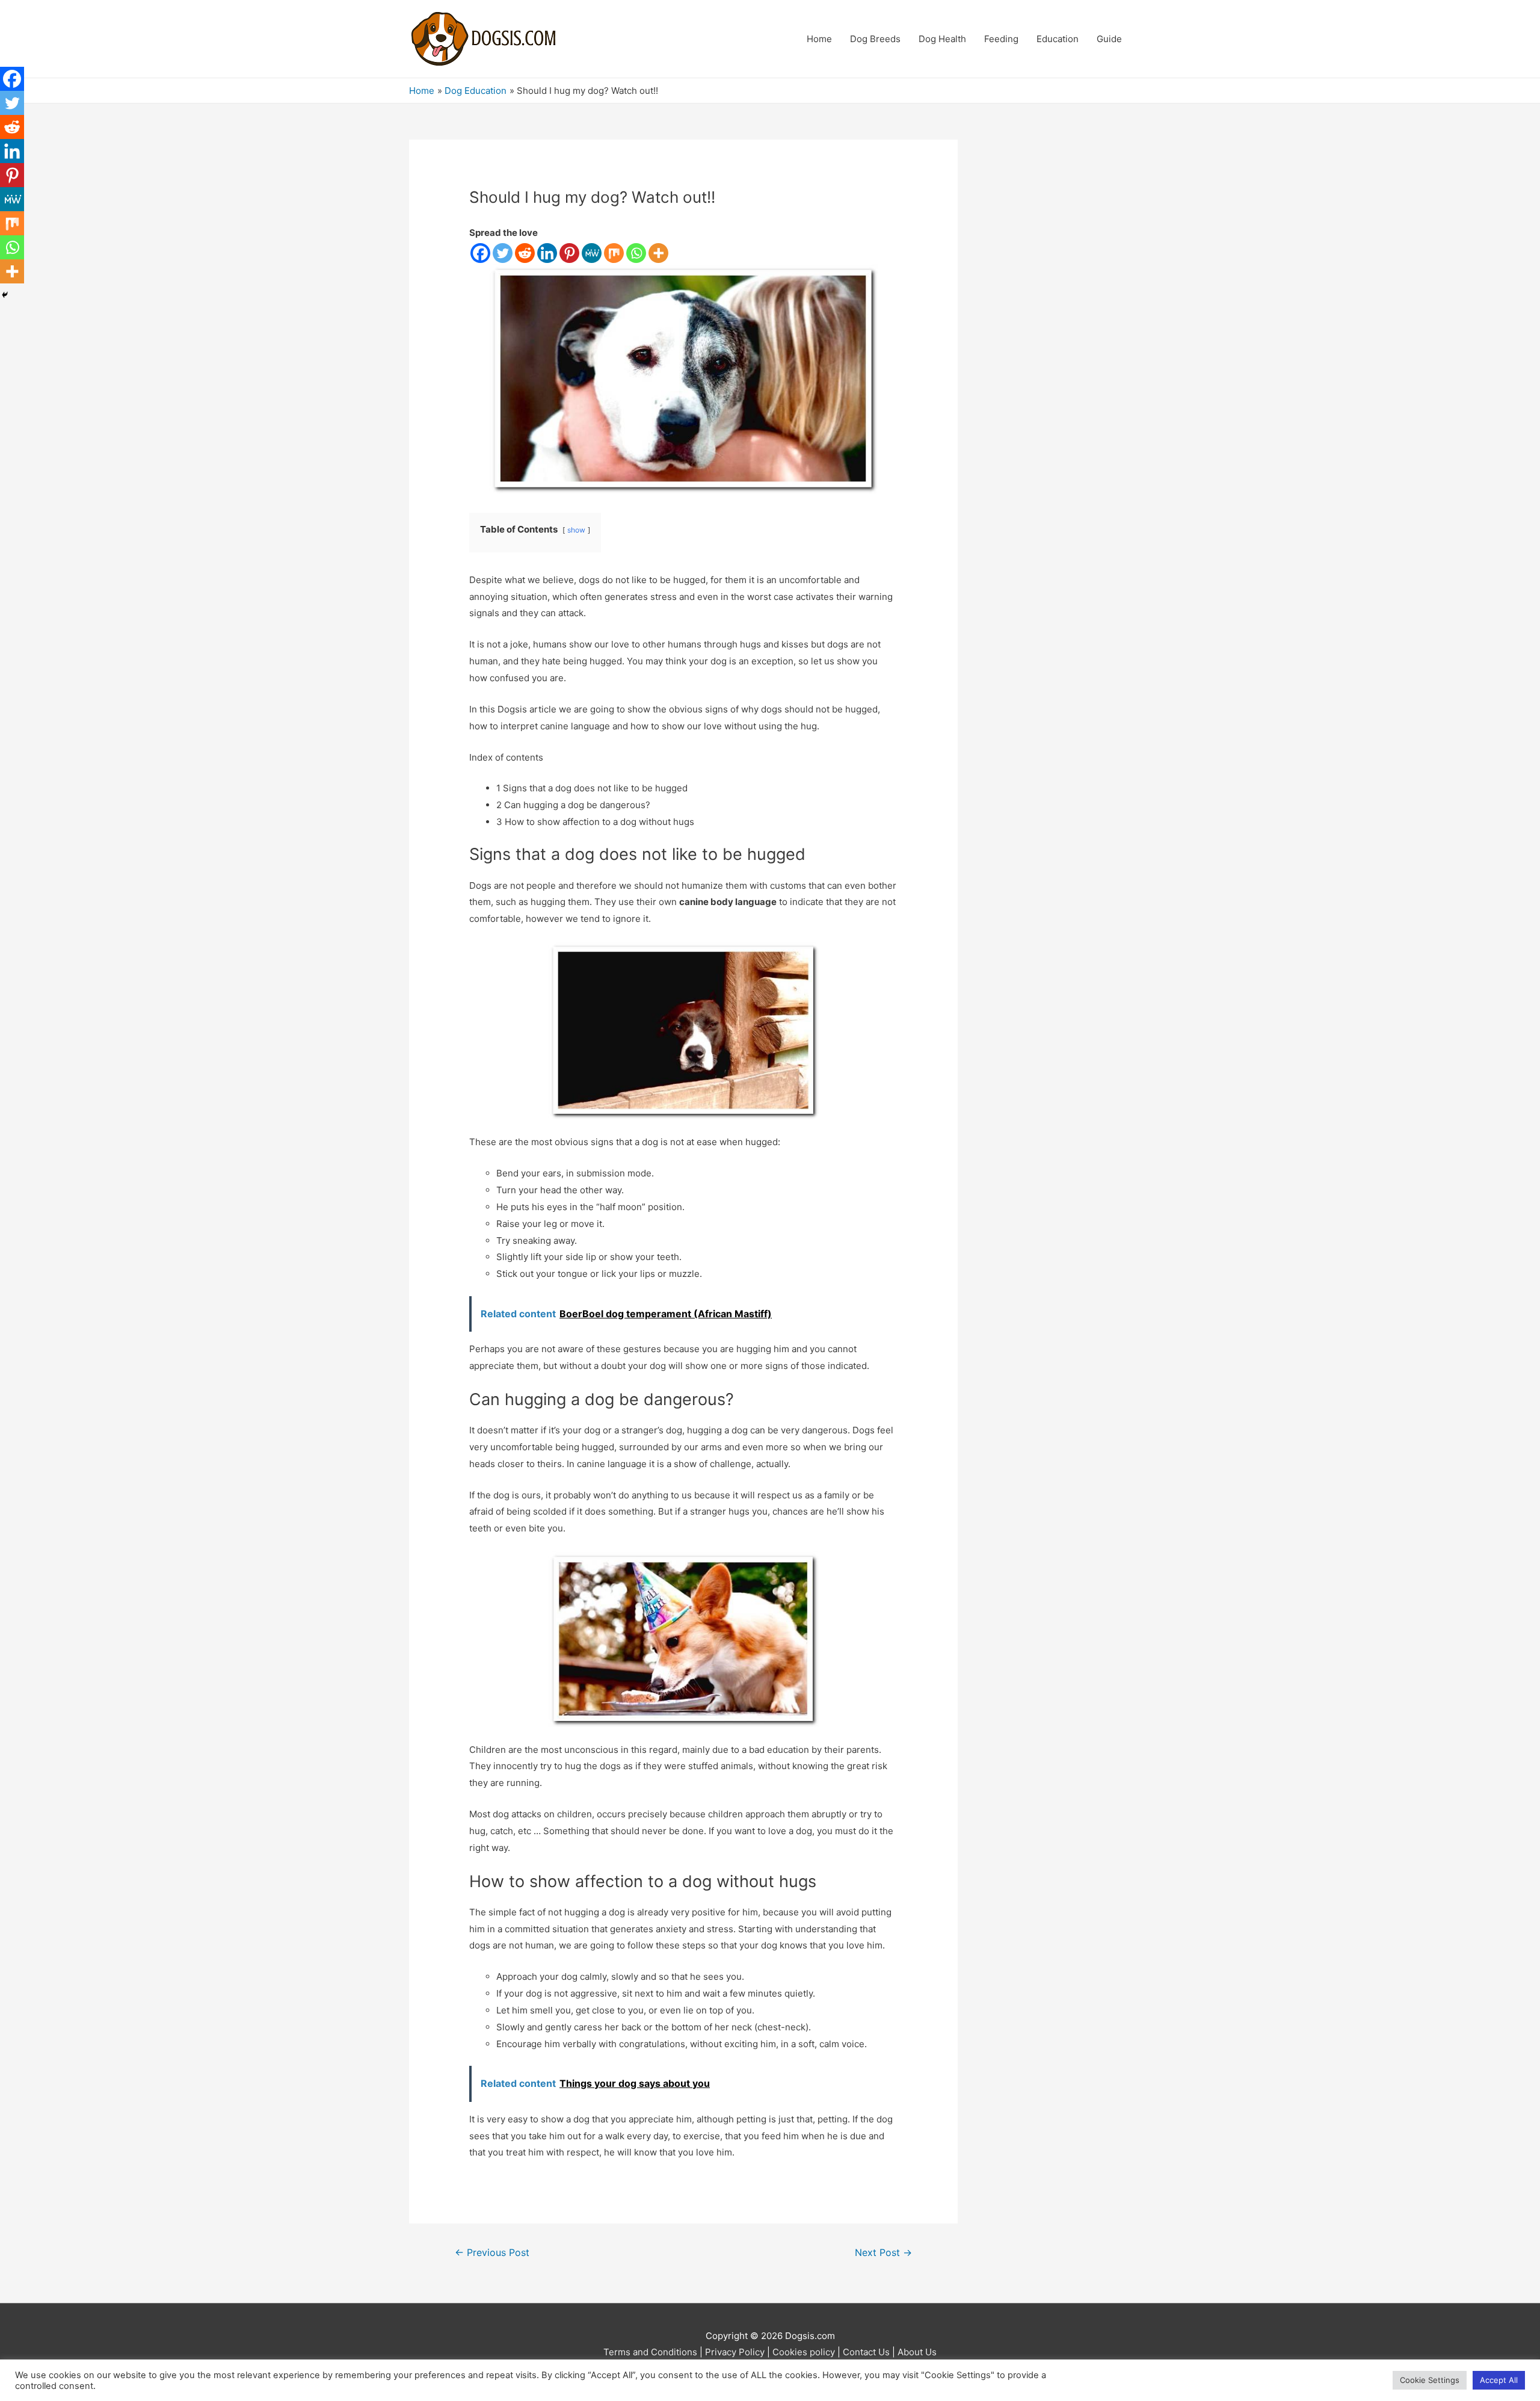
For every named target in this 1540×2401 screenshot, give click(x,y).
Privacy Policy (735, 2352)
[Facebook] (480, 253)
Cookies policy (804, 2352)
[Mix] (614, 253)
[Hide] (5, 295)
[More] (658, 253)
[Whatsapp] (636, 253)
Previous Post (492, 2253)
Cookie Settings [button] (1430, 2380)
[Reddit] (525, 253)
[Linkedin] (547, 253)
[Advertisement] (1062, 320)
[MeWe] (592, 253)
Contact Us (866, 2352)
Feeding (1001, 39)
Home (819, 39)
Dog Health (942, 39)
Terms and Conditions (650, 2352)
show (576, 530)
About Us (917, 2352)
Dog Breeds (875, 39)
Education (1058, 39)
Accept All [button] (1499, 2380)
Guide (1109, 39)
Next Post (883, 2253)
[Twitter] (503, 253)
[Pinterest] (569, 253)
